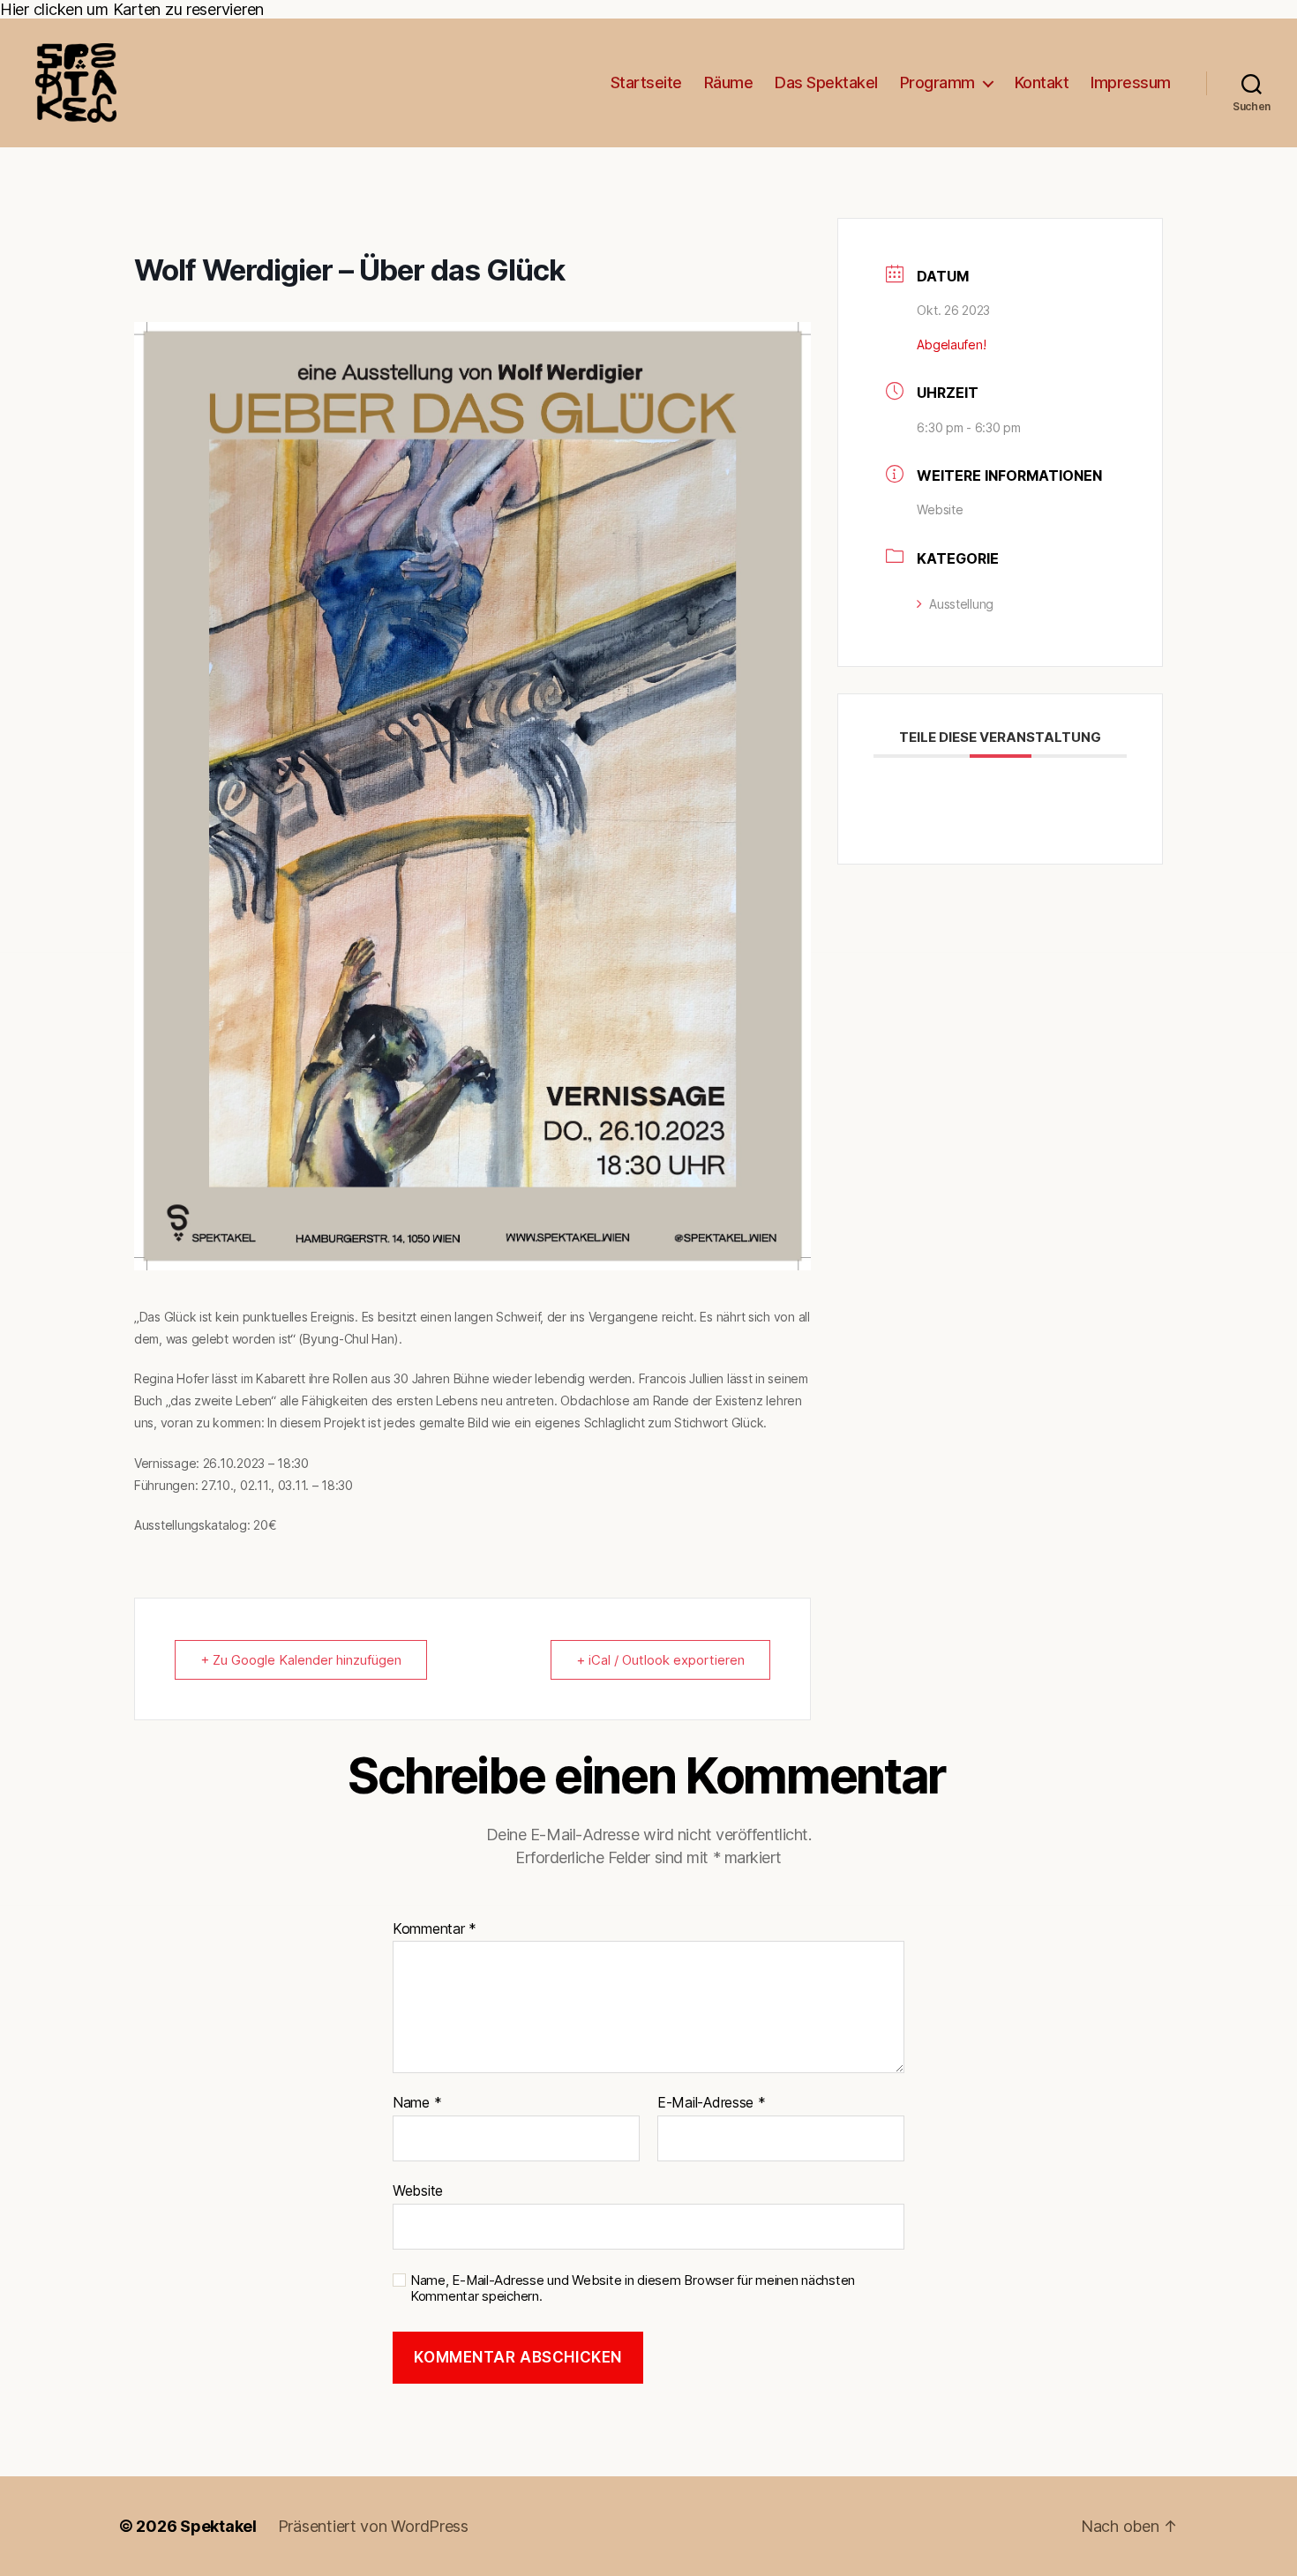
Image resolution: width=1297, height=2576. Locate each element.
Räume (729, 82)
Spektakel (218, 2526)
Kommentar (435, 1929)
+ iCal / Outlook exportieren (660, 1660)
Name (417, 2103)
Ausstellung (961, 604)
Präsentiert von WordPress (373, 2526)
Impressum (1131, 82)
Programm (937, 82)
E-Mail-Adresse (712, 2103)
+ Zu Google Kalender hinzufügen (301, 1660)
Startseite (646, 82)
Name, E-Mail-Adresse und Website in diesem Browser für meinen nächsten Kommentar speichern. (633, 2289)
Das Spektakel (826, 82)
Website (940, 509)
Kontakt (1042, 82)
